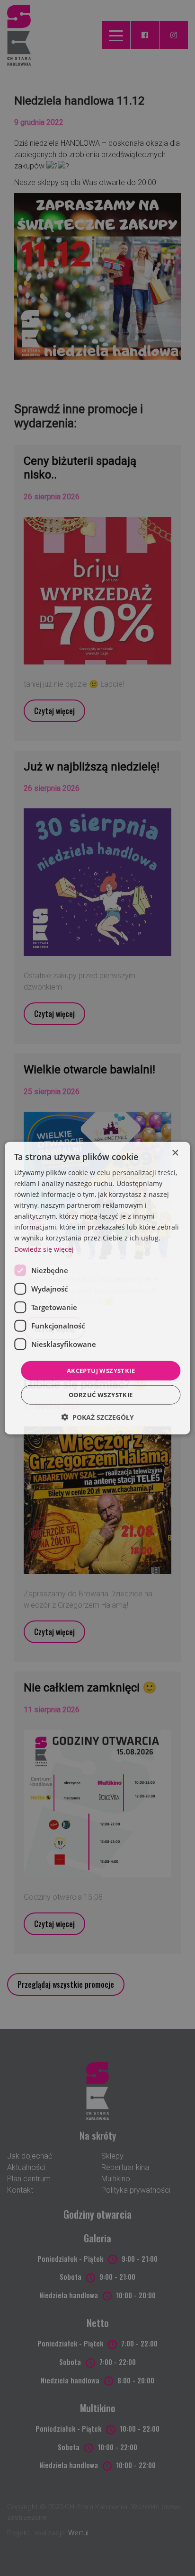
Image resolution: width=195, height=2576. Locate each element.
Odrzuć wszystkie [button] (101, 1395)
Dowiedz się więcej (44, 1249)
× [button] (175, 1153)
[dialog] (97, 1288)
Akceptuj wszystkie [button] (101, 1370)
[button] (97, 1417)
